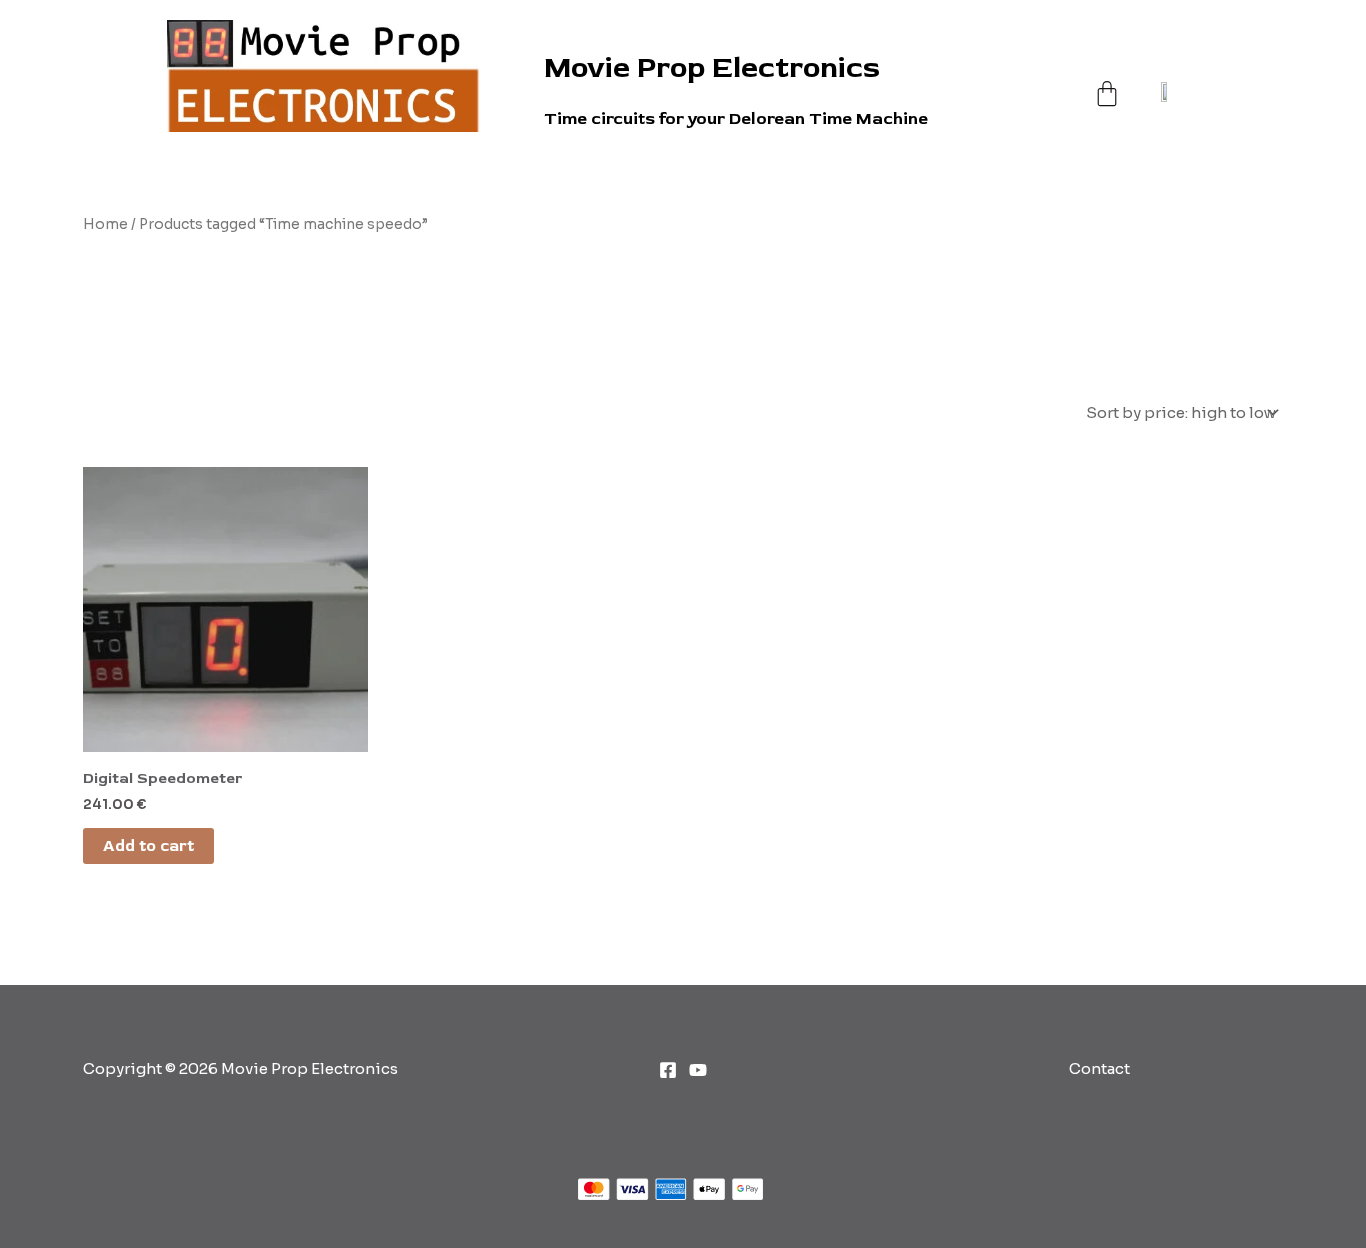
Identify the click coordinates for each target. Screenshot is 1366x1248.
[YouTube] (698, 1070)
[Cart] (1107, 73)
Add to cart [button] (148, 846)
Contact (1099, 1068)
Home (105, 224)
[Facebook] (668, 1070)
